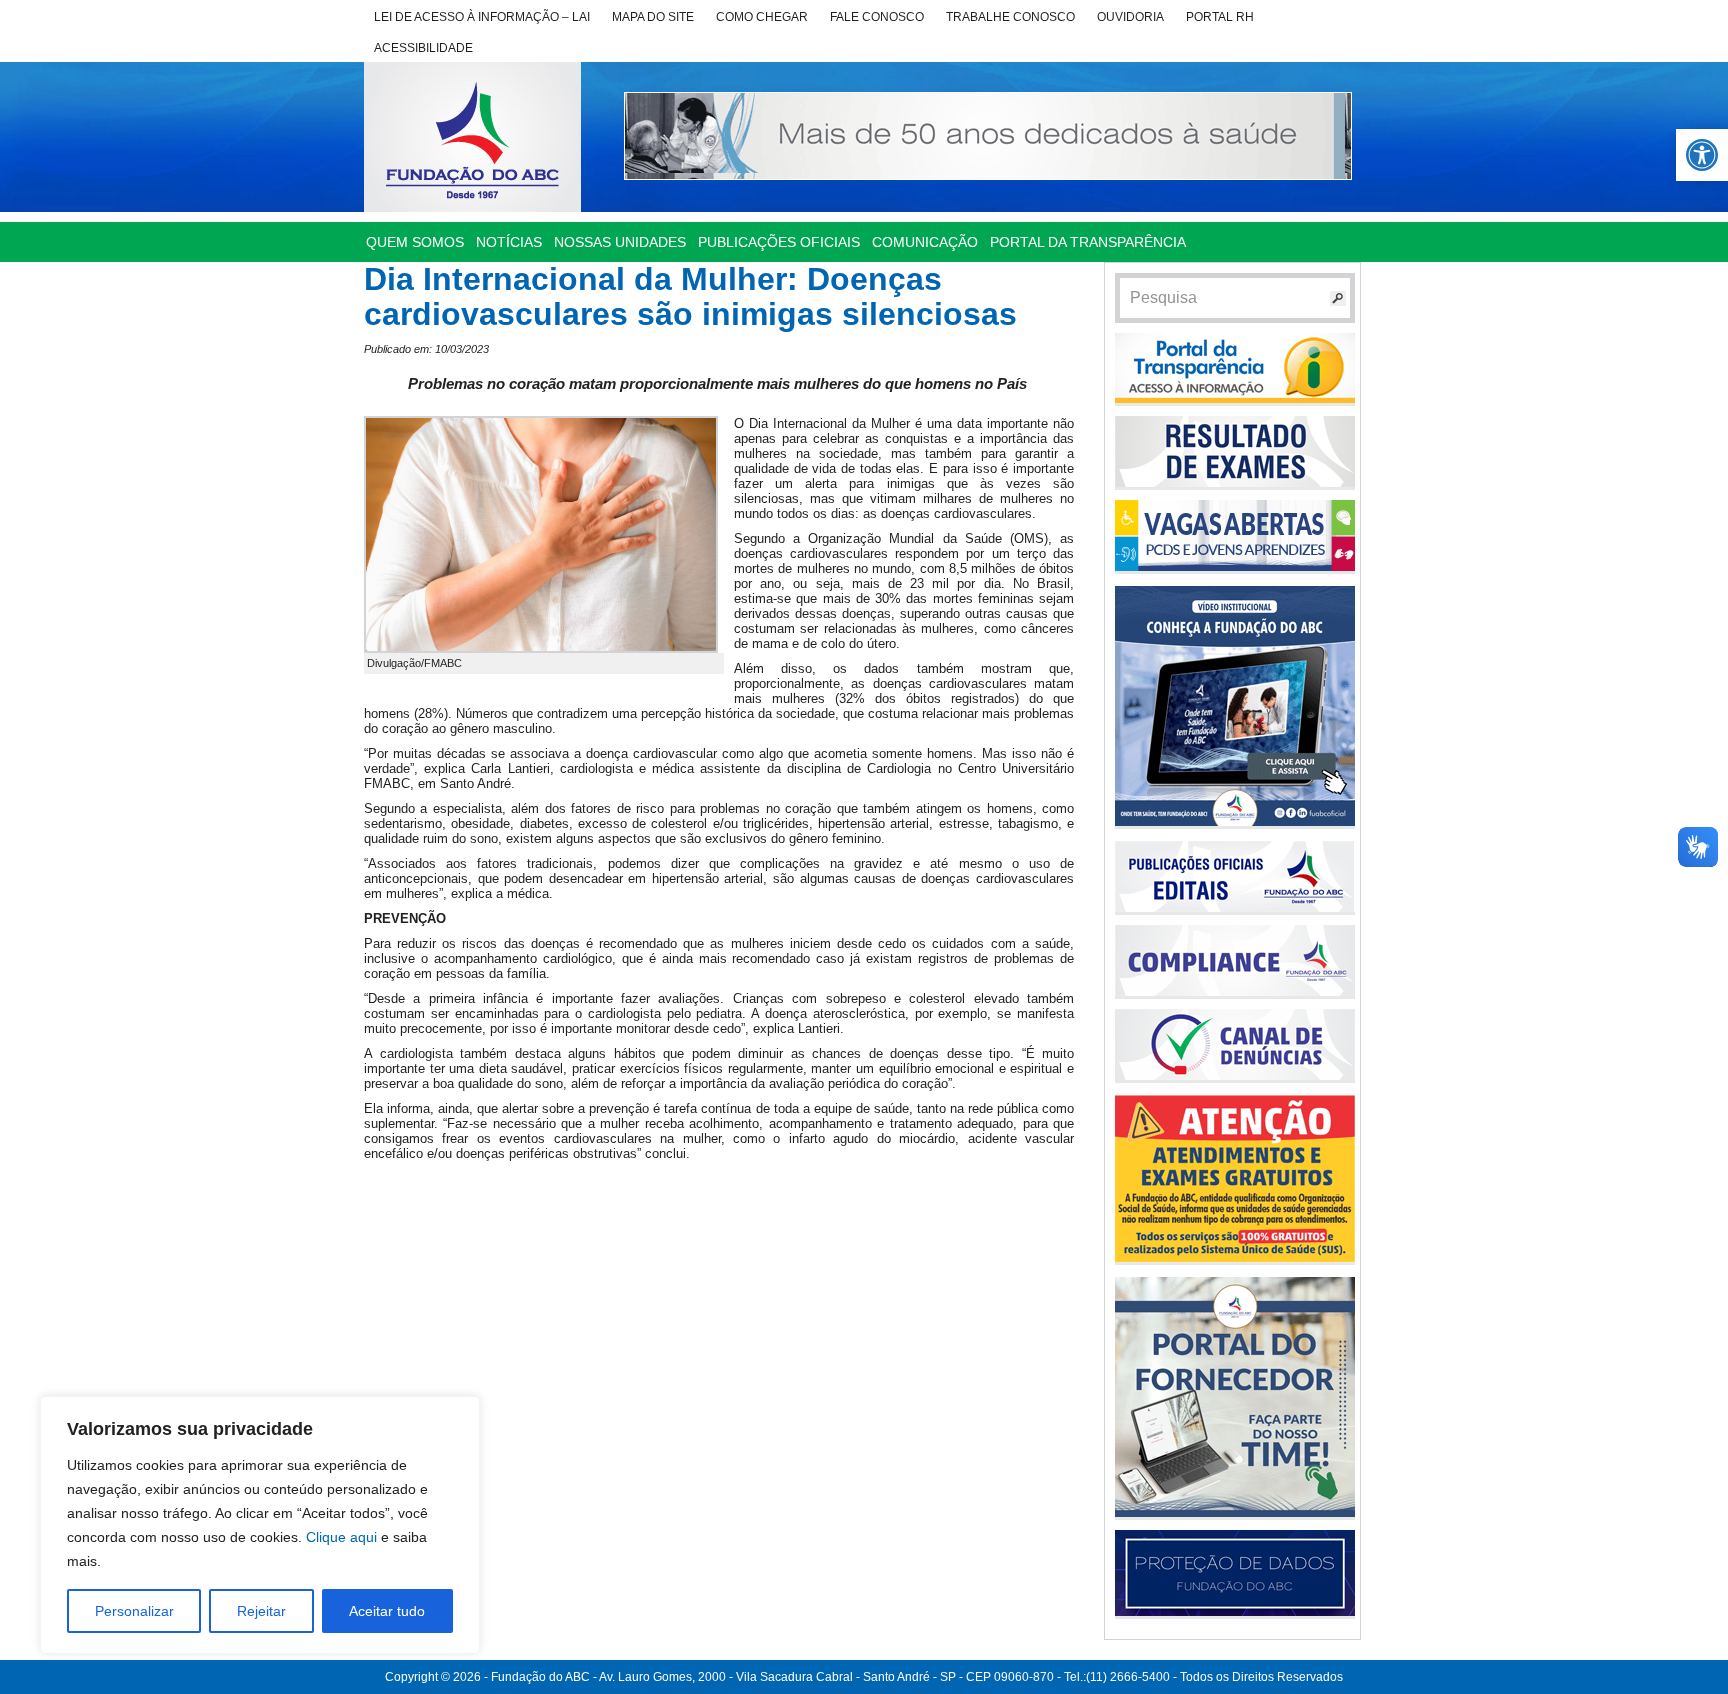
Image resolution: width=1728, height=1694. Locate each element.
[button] (1702, 155)
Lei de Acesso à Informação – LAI (482, 17)
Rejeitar (261, 1611)
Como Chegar (762, 17)
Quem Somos (415, 242)
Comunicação (925, 242)
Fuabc (472, 137)
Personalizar (134, 1611)
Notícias (509, 242)
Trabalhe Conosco (1010, 17)
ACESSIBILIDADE (423, 48)
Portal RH (1220, 17)
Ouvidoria (1130, 17)
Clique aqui (341, 1537)
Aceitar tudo (387, 1611)
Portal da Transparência (1088, 242)
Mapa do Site (653, 17)
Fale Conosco (877, 17)
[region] (260, 1525)
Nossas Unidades (620, 242)
